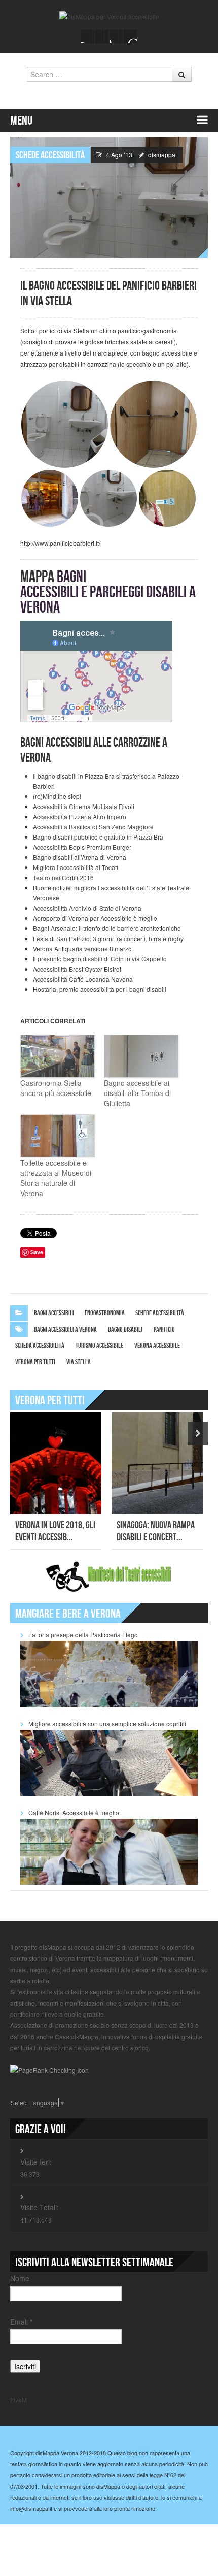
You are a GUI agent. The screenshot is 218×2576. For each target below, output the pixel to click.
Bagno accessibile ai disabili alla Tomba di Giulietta (137, 1093)
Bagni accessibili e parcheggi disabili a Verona (108, 592)
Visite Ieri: (36, 2162)
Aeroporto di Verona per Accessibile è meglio (95, 918)
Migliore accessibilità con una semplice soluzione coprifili (107, 1724)
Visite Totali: (40, 2207)
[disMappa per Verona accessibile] (109, 15)
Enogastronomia (105, 1313)
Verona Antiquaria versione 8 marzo (82, 948)
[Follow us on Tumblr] (130, 37)
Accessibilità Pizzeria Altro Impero (80, 816)
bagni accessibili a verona (65, 1329)
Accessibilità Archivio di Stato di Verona (87, 908)
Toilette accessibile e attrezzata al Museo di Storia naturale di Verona (56, 1178)
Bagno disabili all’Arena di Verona (80, 857)
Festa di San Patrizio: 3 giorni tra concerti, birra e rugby (108, 938)
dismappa (162, 155)
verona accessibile (157, 1346)
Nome (20, 2278)
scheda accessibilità (40, 1346)
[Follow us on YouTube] (116, 37)
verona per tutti (35, 1362)
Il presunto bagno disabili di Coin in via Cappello (100, 959)
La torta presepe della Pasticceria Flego (83, 1635)
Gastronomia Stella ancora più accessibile (56, 1088)
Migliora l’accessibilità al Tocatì (76, 867)
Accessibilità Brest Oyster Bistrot (77, 969)
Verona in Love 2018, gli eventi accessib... (55, 1531)
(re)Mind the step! (57, 796)
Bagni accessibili (54, 1313)
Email (21, 2322)
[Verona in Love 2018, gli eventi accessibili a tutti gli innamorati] (56, 1463)
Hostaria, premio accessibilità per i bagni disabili (100, 989)
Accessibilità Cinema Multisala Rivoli (84, 806)
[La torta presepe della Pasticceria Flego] (109, 1673)
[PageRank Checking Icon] (49, 2069)
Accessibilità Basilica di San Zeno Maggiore (93, 827)
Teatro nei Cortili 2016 (63, 877)
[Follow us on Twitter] (102, 37)
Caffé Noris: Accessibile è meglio (74, 1812)
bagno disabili (125, 1329)
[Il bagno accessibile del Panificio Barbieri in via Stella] (109, 196)
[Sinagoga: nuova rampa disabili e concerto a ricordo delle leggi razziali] (157, 1463)
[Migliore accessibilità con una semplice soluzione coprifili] (109, 1762)
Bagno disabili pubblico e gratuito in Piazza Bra (98, 837)
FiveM (19, 2400)
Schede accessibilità (50, 155)
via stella (79, 1362)
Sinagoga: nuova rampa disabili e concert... (156, 1531)
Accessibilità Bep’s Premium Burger (82, 847)
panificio (164, 1329)
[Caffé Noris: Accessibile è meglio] (109, 1850)
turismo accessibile (99, 1346)
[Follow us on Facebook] (88, 37)
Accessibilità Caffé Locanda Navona (83, 979)
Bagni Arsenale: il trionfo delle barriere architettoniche (107, 928)
